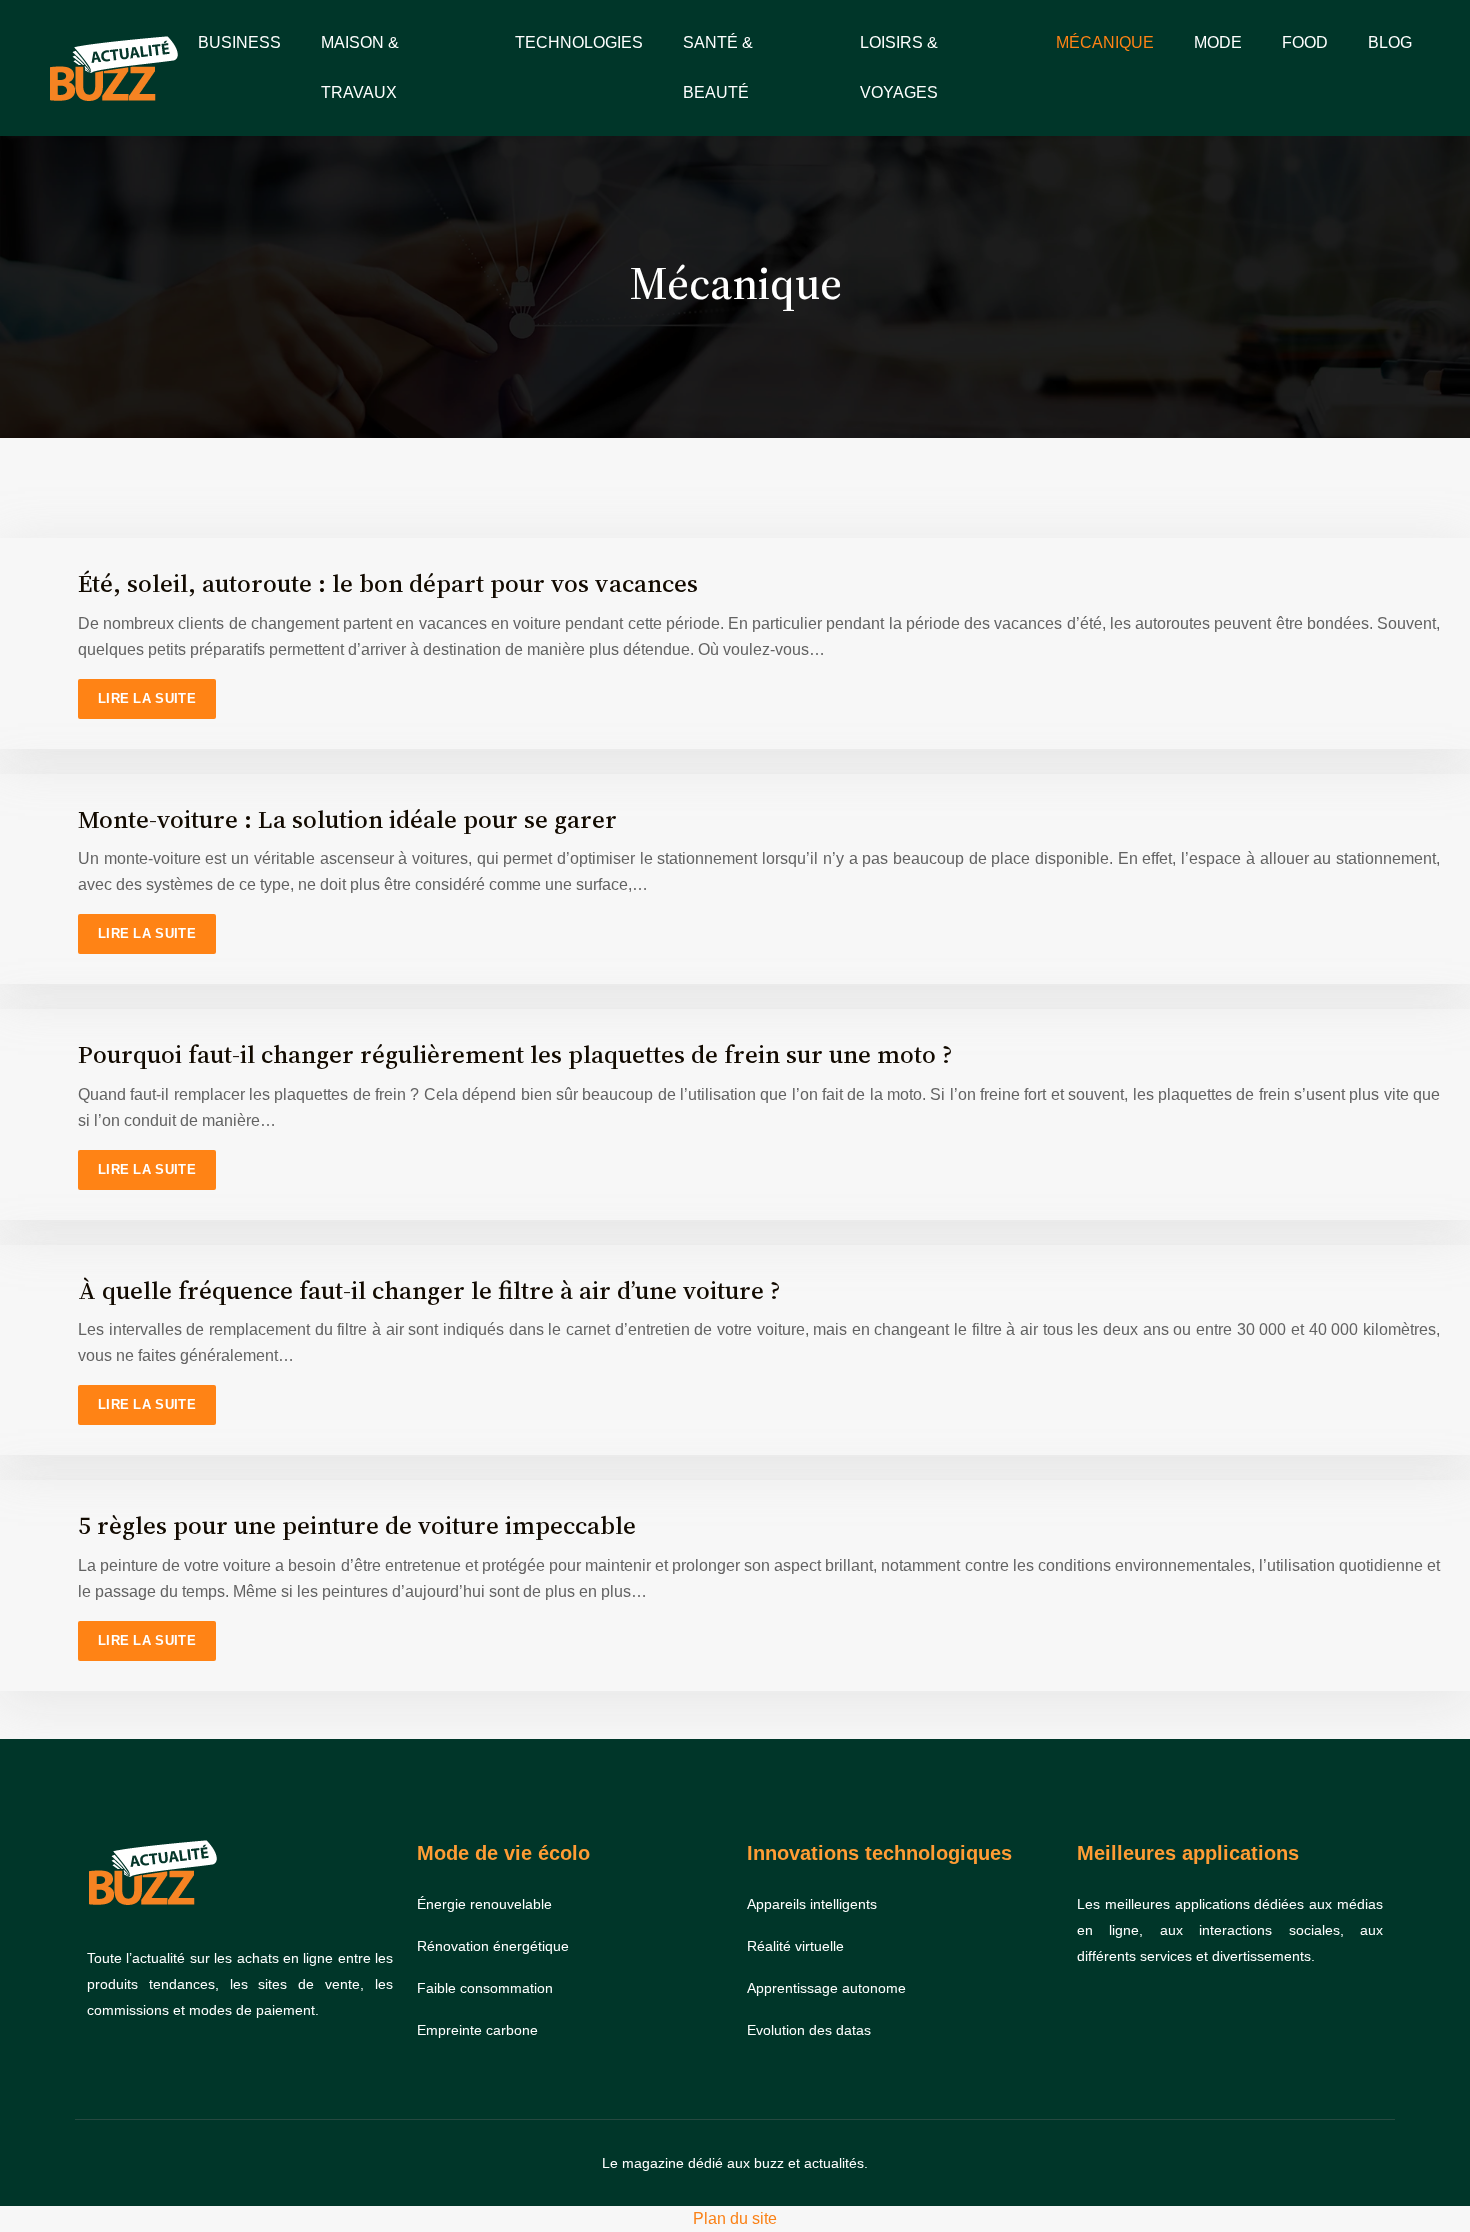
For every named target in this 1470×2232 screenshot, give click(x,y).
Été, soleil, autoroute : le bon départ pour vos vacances (388, 583)
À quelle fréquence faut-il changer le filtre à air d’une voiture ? (429, 1290)
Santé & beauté (718, 67)
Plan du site (735, 2218)
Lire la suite (147, 698)
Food (1305, 42)
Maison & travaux (360, 67)
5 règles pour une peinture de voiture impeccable (357, 1525)
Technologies (579, 42)
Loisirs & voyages (899, 67)
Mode (1218, 42)
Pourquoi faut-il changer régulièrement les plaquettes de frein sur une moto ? (515, 1054)
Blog (1390, 42)
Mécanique (1105, 42)
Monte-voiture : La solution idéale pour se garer (347, 819)
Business (239, 42)
